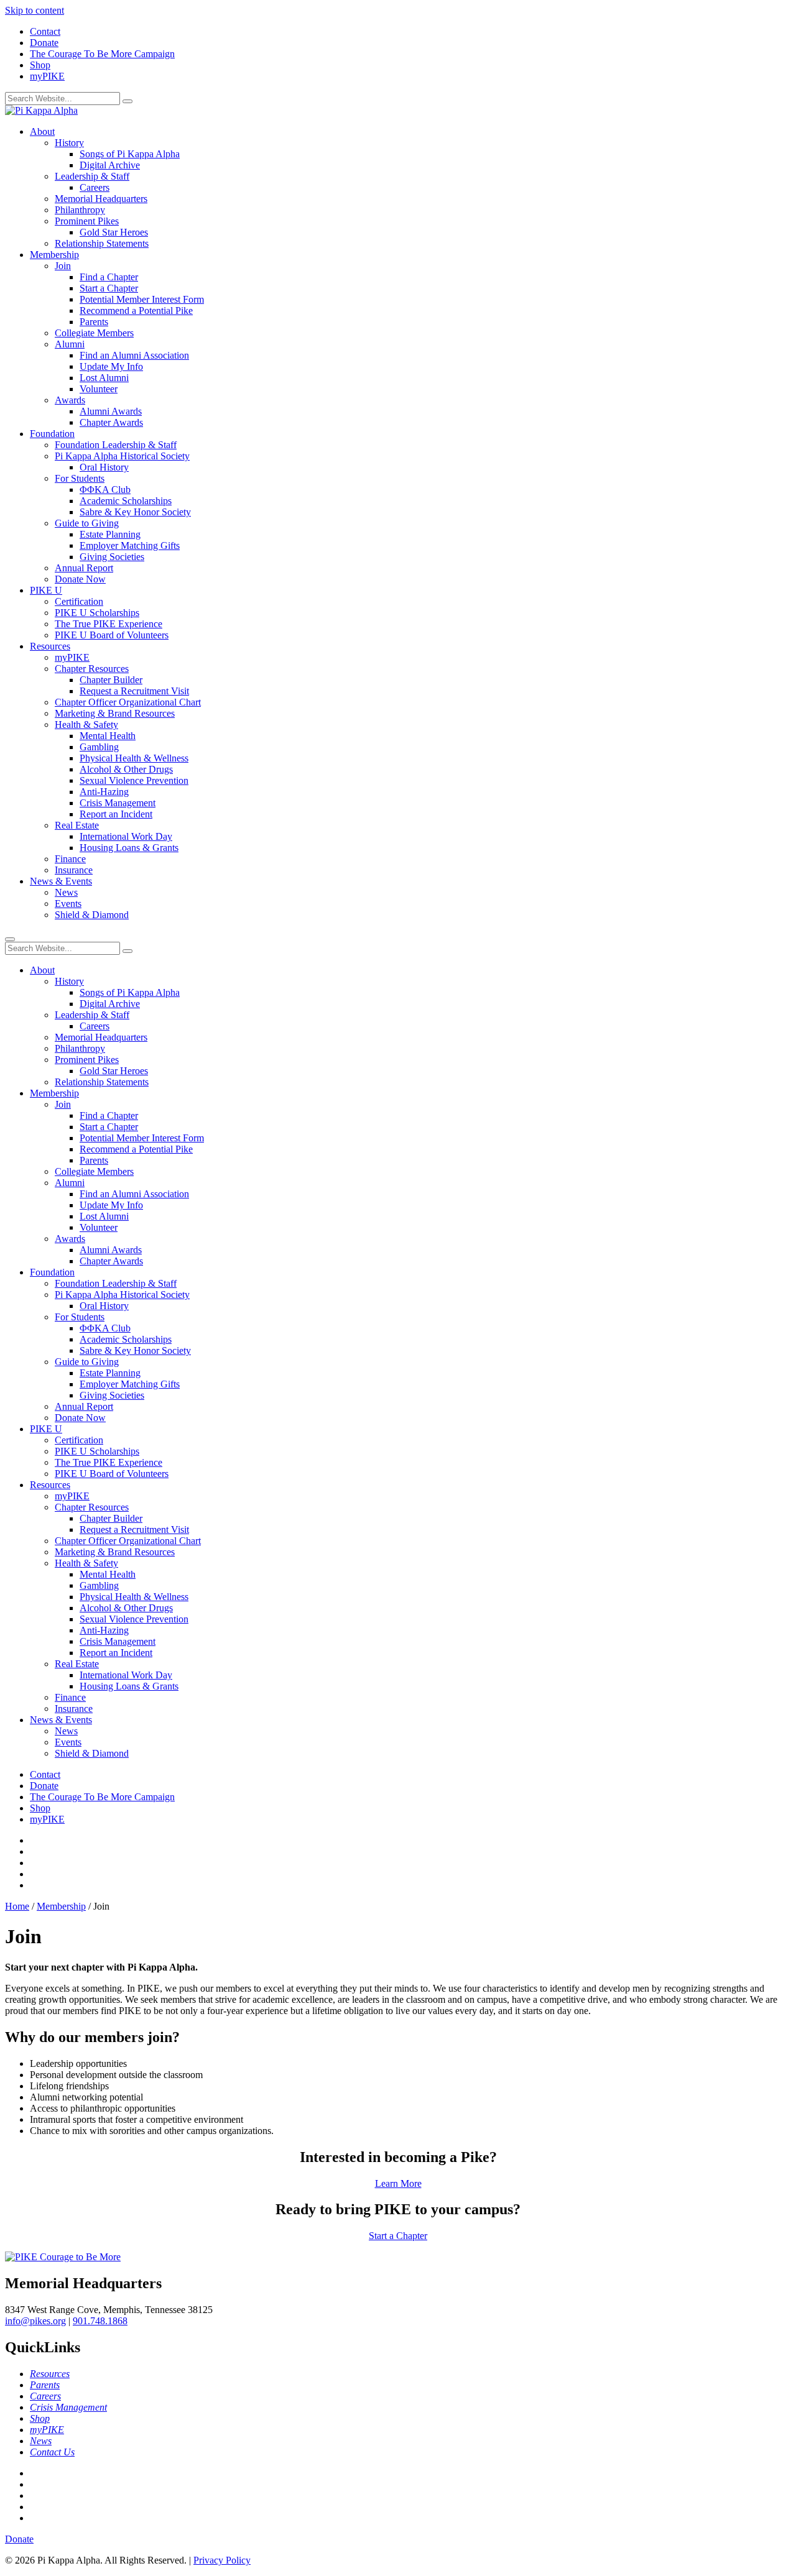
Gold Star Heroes (114, 232)
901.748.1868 (100, 2321)
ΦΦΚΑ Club (105, 490)
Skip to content (35, 10)
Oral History (104, 467)
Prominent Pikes (87, 221)
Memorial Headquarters (101, 199)
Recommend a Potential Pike (136, 310)
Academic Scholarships (126, 501)
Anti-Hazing (104, 792)
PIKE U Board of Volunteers (112, 635)
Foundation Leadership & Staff (116, 445)
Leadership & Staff (92, 176)
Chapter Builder (111, 680)
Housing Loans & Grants (129, 848)
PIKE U (46, 590)
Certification (79, 601)
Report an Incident (116, 814)
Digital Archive (110, 165)
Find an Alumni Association (134, 355)
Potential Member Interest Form (142, 299)
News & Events (61, 881)
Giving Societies (112, 557)
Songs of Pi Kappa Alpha (130, 154)
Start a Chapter (109, 288)
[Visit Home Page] (41, 110)
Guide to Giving (87, 523)
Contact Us (52, 2452)
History (69, 143)
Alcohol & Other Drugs (126, 769)
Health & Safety (86, 724)
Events (68, 904)
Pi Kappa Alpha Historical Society (122, 456)
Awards (70, 400)
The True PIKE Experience (109, 624)
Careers (95, 187)
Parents (94, 322)
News (66, 892)
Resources (50, 646)
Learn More (398, 2183)
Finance (70, 859)
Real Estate (77, 825)
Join (63, 266)
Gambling (99, 747)
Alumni (70, 344)
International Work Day (126, 836)
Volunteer (99, 389)
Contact (45, 31)
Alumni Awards (111, 411)
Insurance (74, 870)
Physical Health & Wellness (134, 758)
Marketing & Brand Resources (115, 713)
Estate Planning (110, 534)
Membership (54, 255)
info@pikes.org (35, 2321)
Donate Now (80, 579)
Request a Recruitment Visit (134, 691)
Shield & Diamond (92, 915)
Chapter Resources (92, 669)
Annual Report (84, 568)
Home (17, 1906)
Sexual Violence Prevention (134, 780)
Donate (44, 43)
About (42, 131)
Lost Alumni (104, 378)
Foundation (52, 434)
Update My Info (111, 366)
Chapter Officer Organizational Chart (128, 702)
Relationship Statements (102, 243)
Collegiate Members (94, 333)
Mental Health (108, 736)
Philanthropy (80, 210)
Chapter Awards (111, 422)
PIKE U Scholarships (97, 613)
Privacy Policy (222, 2560)
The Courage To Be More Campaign (102, 54)
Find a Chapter (109, 277)
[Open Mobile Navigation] (10, 939)
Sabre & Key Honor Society (135, 512)
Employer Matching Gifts (130, 545)
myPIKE (47, 76)
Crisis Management (118, 803)
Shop (40, 65)
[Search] (127, 101)
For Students (80, 478)
